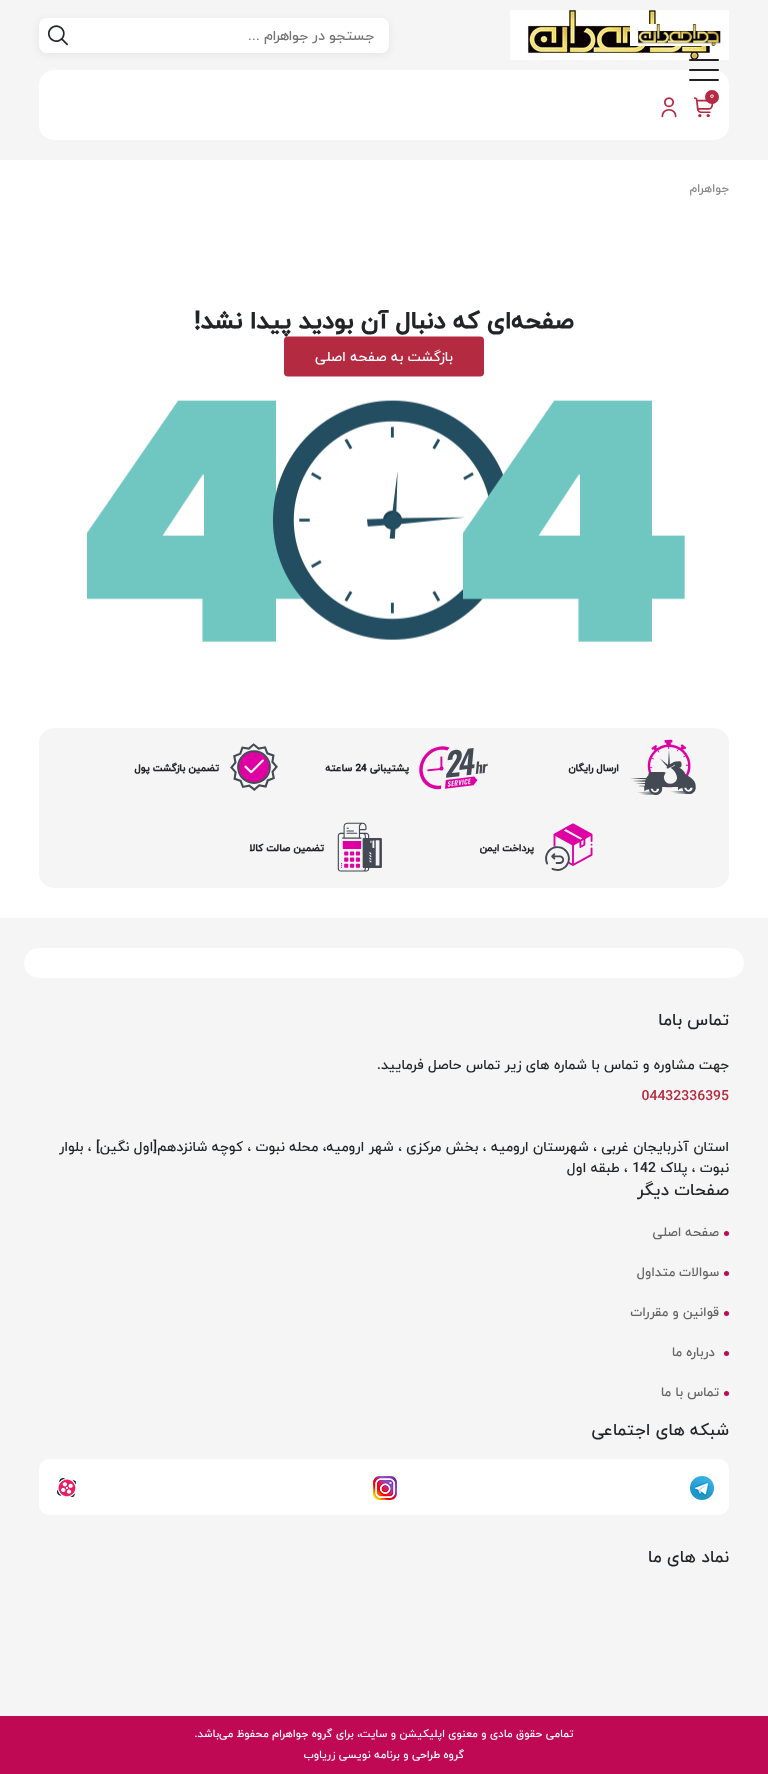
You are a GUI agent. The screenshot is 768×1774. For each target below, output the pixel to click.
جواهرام (709, 188)
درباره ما (695, 1353)
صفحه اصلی (686, 1233)
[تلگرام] (702, 1486)
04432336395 (686, 1095)
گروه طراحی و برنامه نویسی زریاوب (384, 1754)
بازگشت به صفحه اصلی (384, 355)
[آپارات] (66, 1486)
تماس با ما (690, 1393)
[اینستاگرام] (385, 1486)
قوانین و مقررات (675, 1313)
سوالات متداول (678, 1273)
